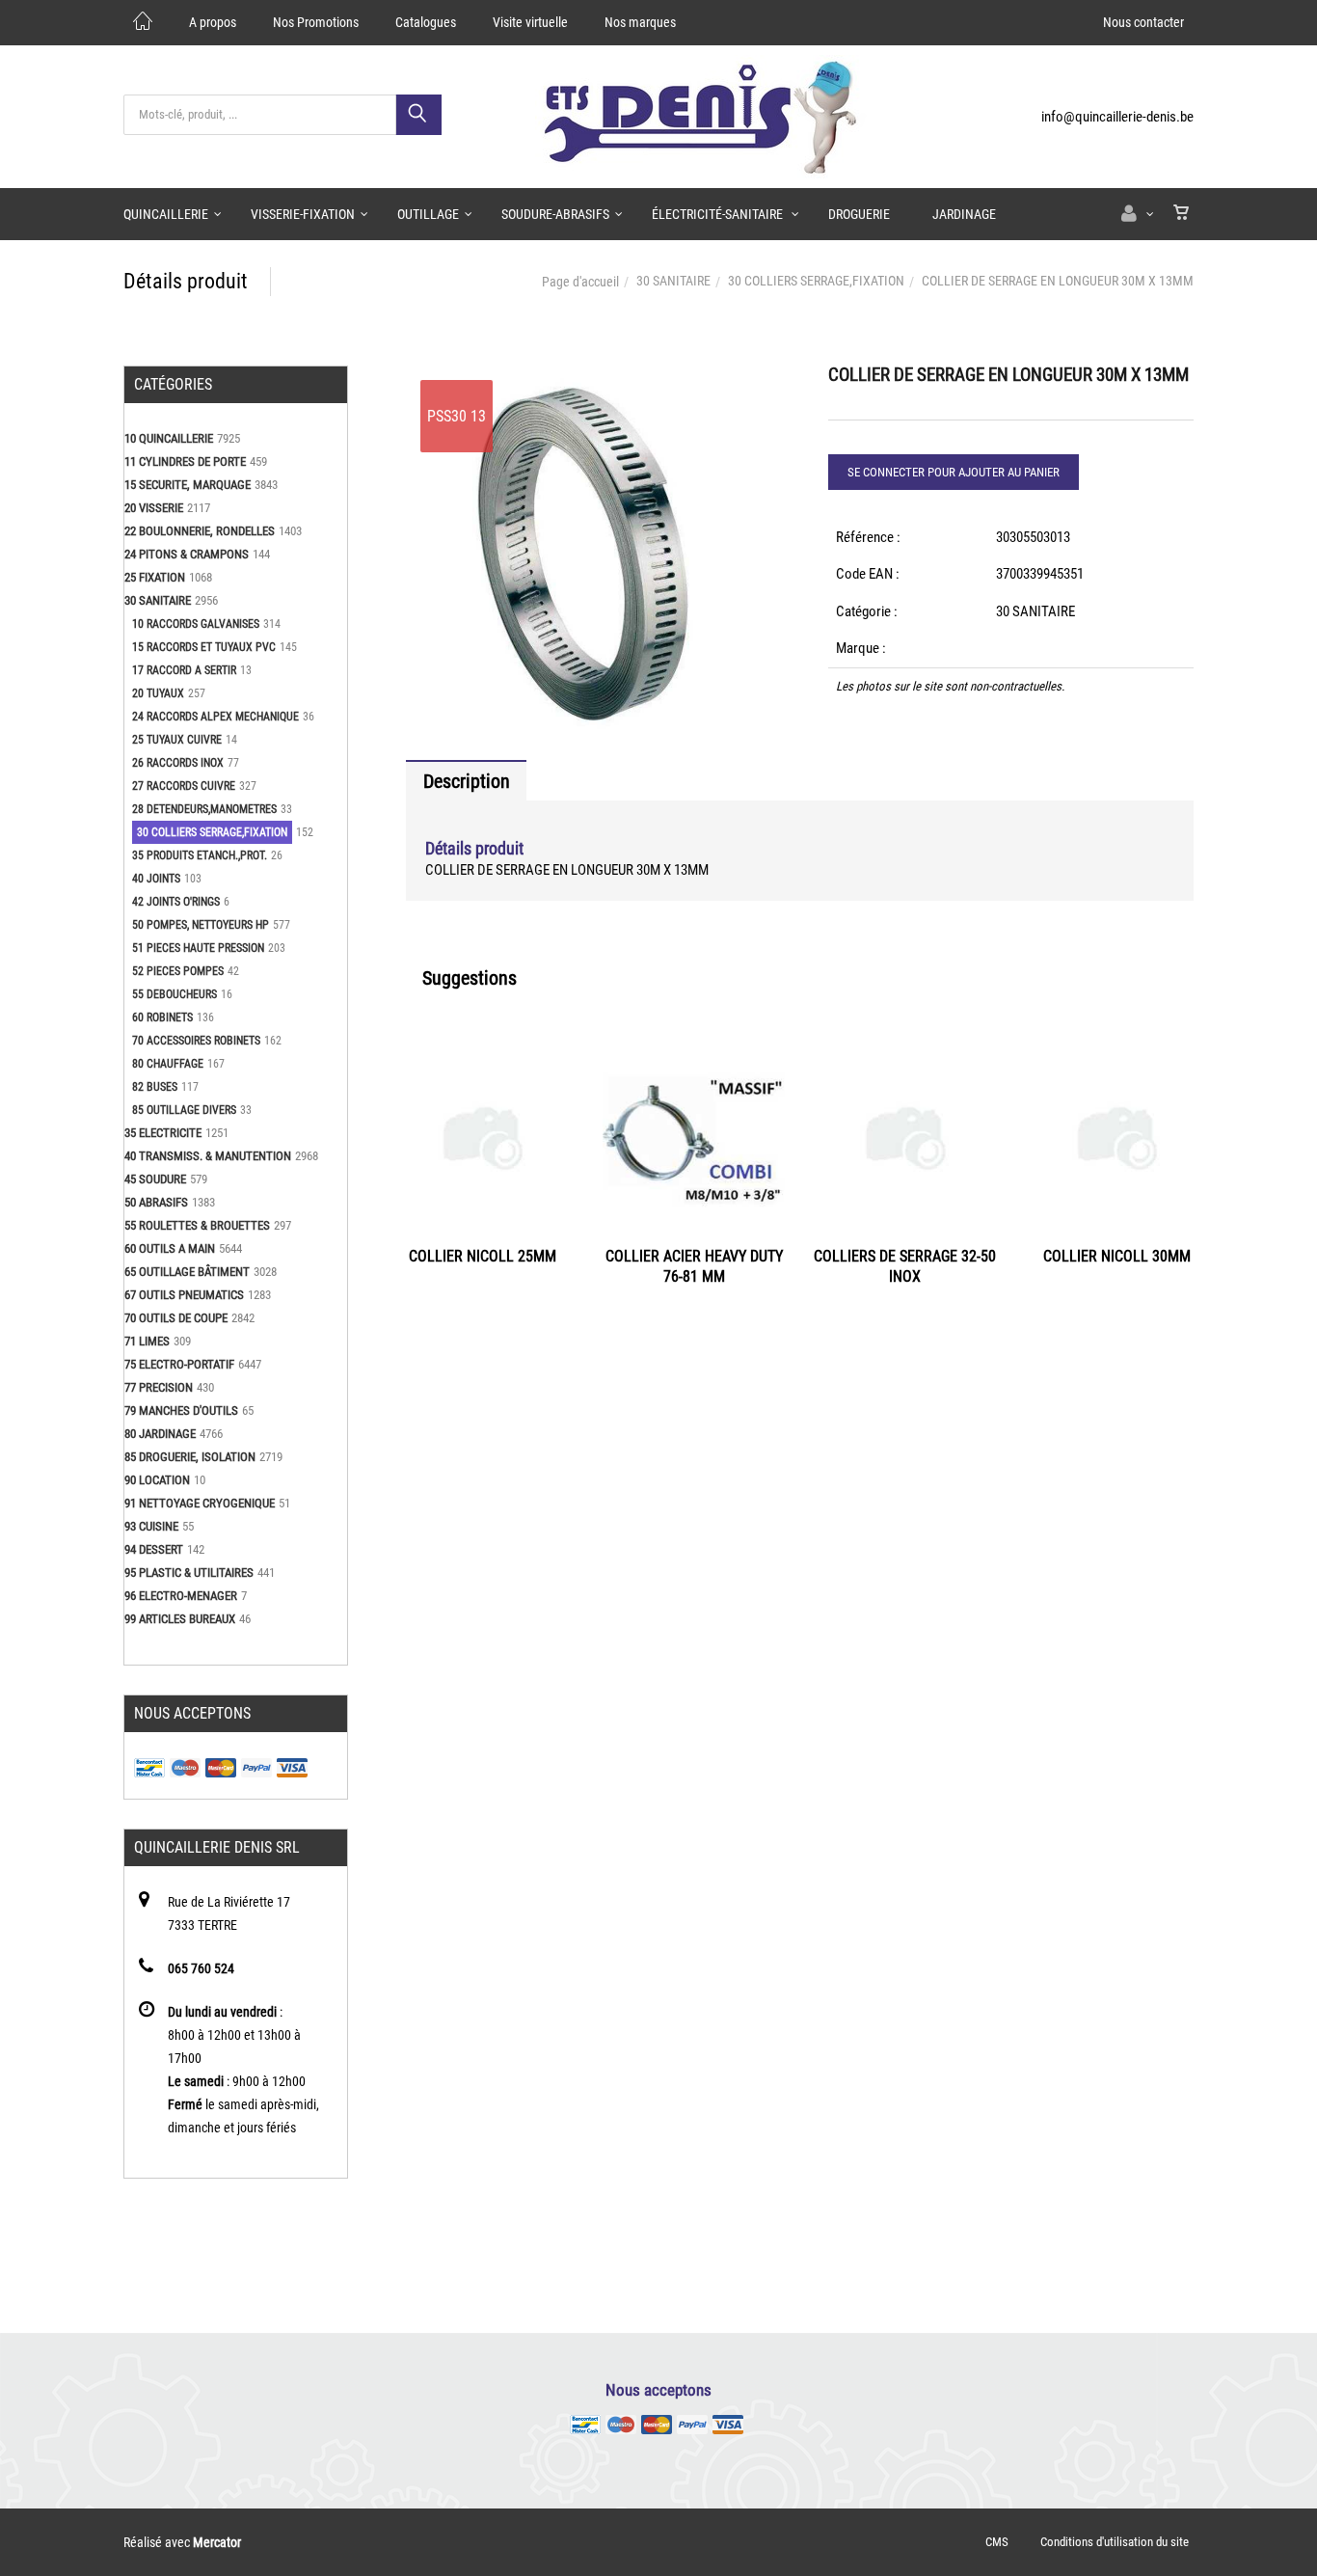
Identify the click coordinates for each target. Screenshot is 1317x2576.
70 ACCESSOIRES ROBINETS (196, 1041)
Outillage (428, 214)
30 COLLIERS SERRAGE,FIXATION (816, 281)
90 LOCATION (157, 1480)
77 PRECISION (159, 1387)
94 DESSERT (154, 1549)
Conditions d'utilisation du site (1115, 2542)
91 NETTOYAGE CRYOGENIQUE (200, 1503)
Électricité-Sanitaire (719, 214)
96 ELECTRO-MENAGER (181, 1596)
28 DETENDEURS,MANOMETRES (204, 809)
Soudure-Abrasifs (555, 214)
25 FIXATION (155, 577)
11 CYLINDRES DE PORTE (185, 461)
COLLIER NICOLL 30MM (1117, 1256)
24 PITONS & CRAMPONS (187, 554)
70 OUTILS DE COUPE (176, 1318)
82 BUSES (155, 1087)
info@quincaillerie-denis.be (1117, 117)
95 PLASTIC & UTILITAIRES (189, 1573)
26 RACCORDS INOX (178, 763)
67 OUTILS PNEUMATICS (184, 1295)
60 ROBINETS (162, 1017)
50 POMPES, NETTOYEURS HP (201, 925)
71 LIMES (147, 1341)
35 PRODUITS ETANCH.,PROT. (200, 855)
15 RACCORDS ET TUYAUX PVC (204, 647)
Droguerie (859, 214)
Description (467, 781)
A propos (213, 22)
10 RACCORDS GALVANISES (196, 624)
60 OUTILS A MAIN (170, 1248)
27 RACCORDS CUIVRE (184, 786)
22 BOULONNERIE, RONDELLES (200, 531)
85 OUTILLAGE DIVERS (184, 1110)
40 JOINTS (156, 879)
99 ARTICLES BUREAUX (180, 1619)
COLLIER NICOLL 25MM (483, 1256)
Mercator (217, 2542)
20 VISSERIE (154, 508)
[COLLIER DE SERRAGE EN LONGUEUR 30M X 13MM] (589, 379)
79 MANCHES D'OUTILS (181, 1410)
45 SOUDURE (155, 1179)
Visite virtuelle (530, 22)
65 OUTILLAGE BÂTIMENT (187, 1272)
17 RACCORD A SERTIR (184, 670)
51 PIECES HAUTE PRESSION (198, 948)
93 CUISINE (151, 1526)
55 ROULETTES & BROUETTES (197, 1225)
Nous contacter (1143, 22)
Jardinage (964, 214)
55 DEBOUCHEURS (175, 994)
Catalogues (426, 22)
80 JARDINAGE (160, 1434)
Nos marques (640, 22)
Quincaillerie (166, 214)
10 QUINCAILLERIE (169, 438)
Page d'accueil (580, 282)
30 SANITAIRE (673, 281)
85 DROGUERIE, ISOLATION (190, 1457)
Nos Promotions (316, 22)
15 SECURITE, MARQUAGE (188, 485)
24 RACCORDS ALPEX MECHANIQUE (215, 717)
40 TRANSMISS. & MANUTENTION (208, 1156)
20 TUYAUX (158, 693)
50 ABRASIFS (156, 1202)
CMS (997, 2542)
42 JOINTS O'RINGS (176, 902)
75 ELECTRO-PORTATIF (179, 1364)
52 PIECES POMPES (178, 971)
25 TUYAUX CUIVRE (177, 740)
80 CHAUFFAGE (168, 1064)
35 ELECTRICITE (163, 1133)
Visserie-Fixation (303, 214)
